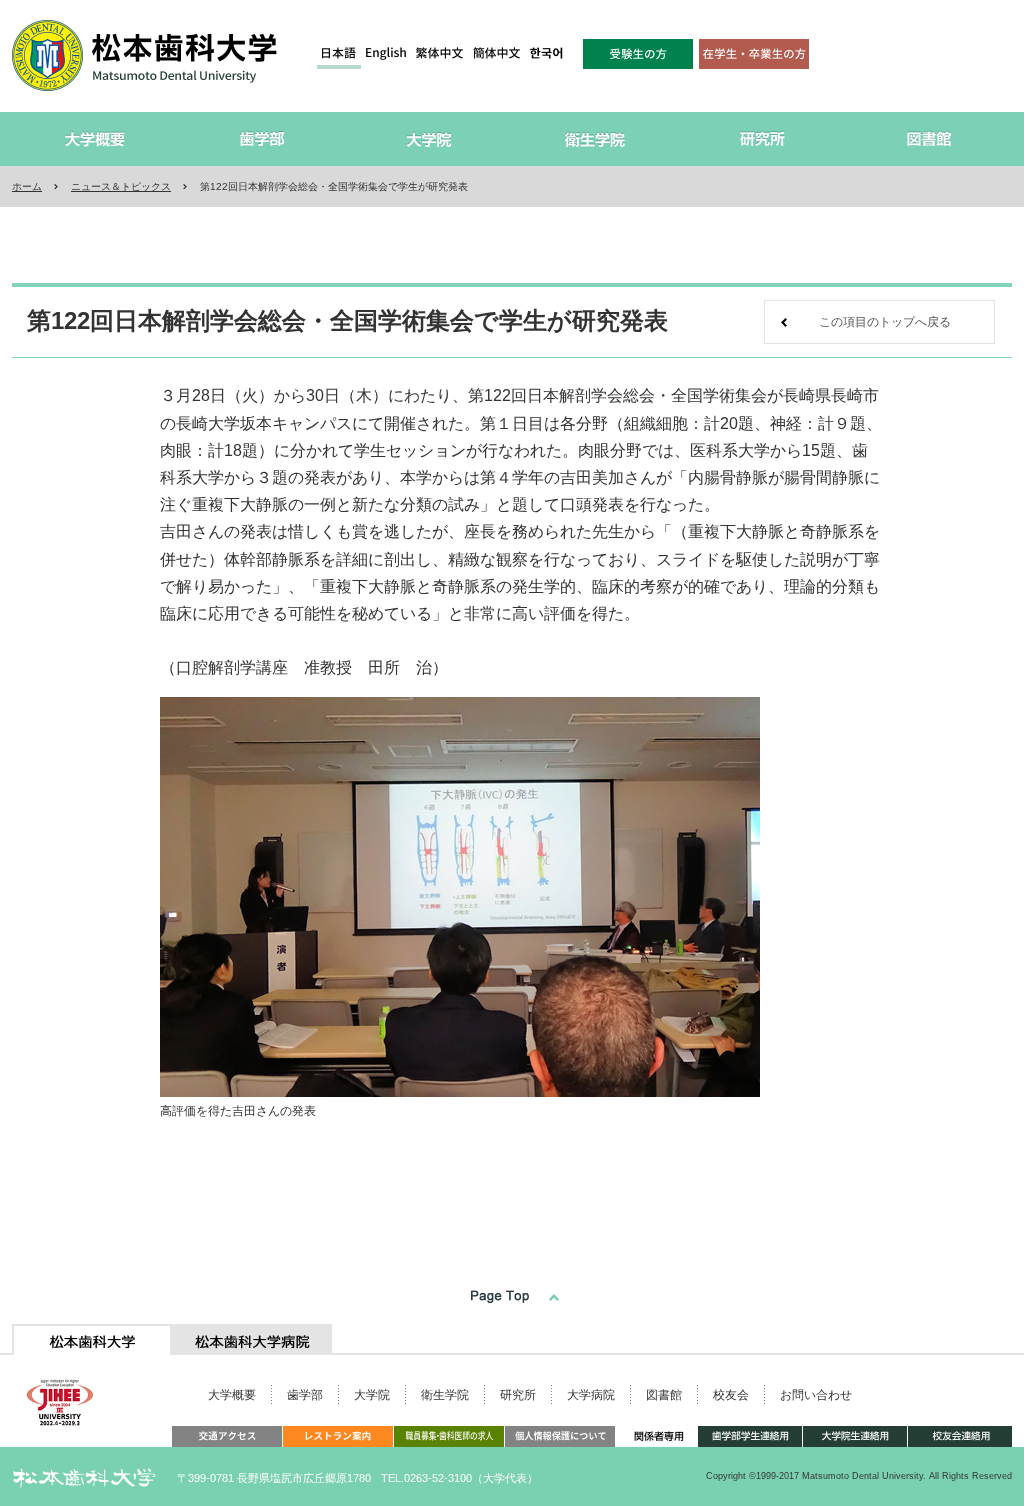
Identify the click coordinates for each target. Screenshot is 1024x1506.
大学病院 (591, 1395)
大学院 (372, 1395)
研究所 (518, 1395)
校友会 (731, 1395)
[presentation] (92, 1339)
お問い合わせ (816, 1395)
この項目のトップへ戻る (885, 322)
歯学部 (305, 1395)
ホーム (27, 186)
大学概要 (232, 1395)
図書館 (664, 1395)
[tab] (92, 1339)
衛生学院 (445, 1395)
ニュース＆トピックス (121, 186)
